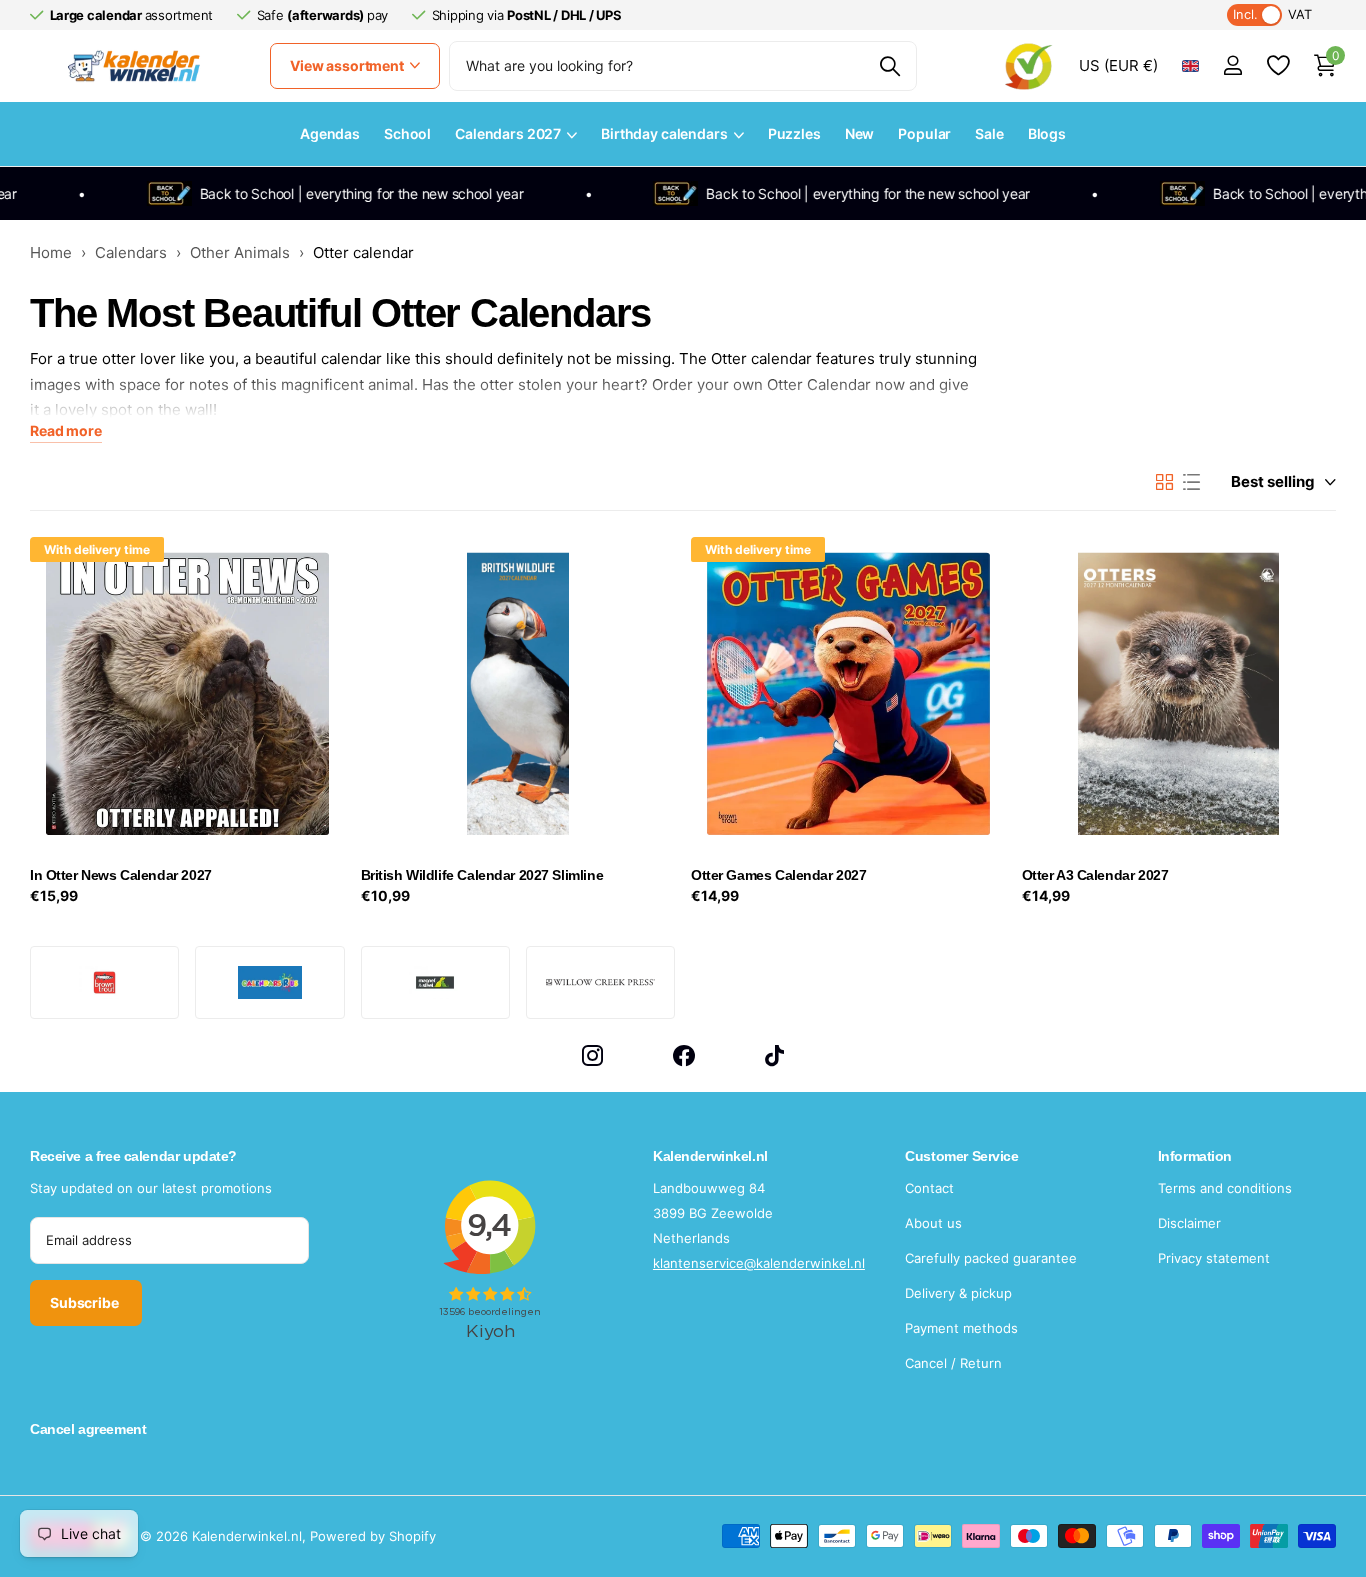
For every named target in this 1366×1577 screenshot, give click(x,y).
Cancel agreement (88, 1429)
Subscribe (86, 1302)
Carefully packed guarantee (991, 1258)
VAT (1272, 14)
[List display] (1191, 482)
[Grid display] (1164, 482)
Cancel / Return (953, 1363)
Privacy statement (1214, 1258)
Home (51, 252)
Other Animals (240, 252)
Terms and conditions (1225, 1188)
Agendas (330, 133)
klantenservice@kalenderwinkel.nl (759, 1263)
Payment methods (961, 1328)
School (407, 133)
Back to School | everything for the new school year (342, 193)
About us (933, 1223)
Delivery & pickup (958, 1293)
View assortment (348, 65)
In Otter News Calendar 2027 (121, 875)
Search (889, 66)
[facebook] (684, 1055)
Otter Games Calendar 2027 (779, 875)
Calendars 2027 (508, 133)
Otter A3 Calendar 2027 (1095, 875)
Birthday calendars (664, 133)
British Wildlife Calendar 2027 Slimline (482, 875)
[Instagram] (592, 1055)
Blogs (1047, 133)
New (860, 133)
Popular (924, 133)
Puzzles (794, 133)
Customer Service (961, 1156)
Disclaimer (1189, 1223)
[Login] (1232, 65)
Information (1195, 1156)
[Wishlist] (1277, 65)
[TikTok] (774, 1055)
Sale (989, 133)
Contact (929, 1188)
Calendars (131, 252)
